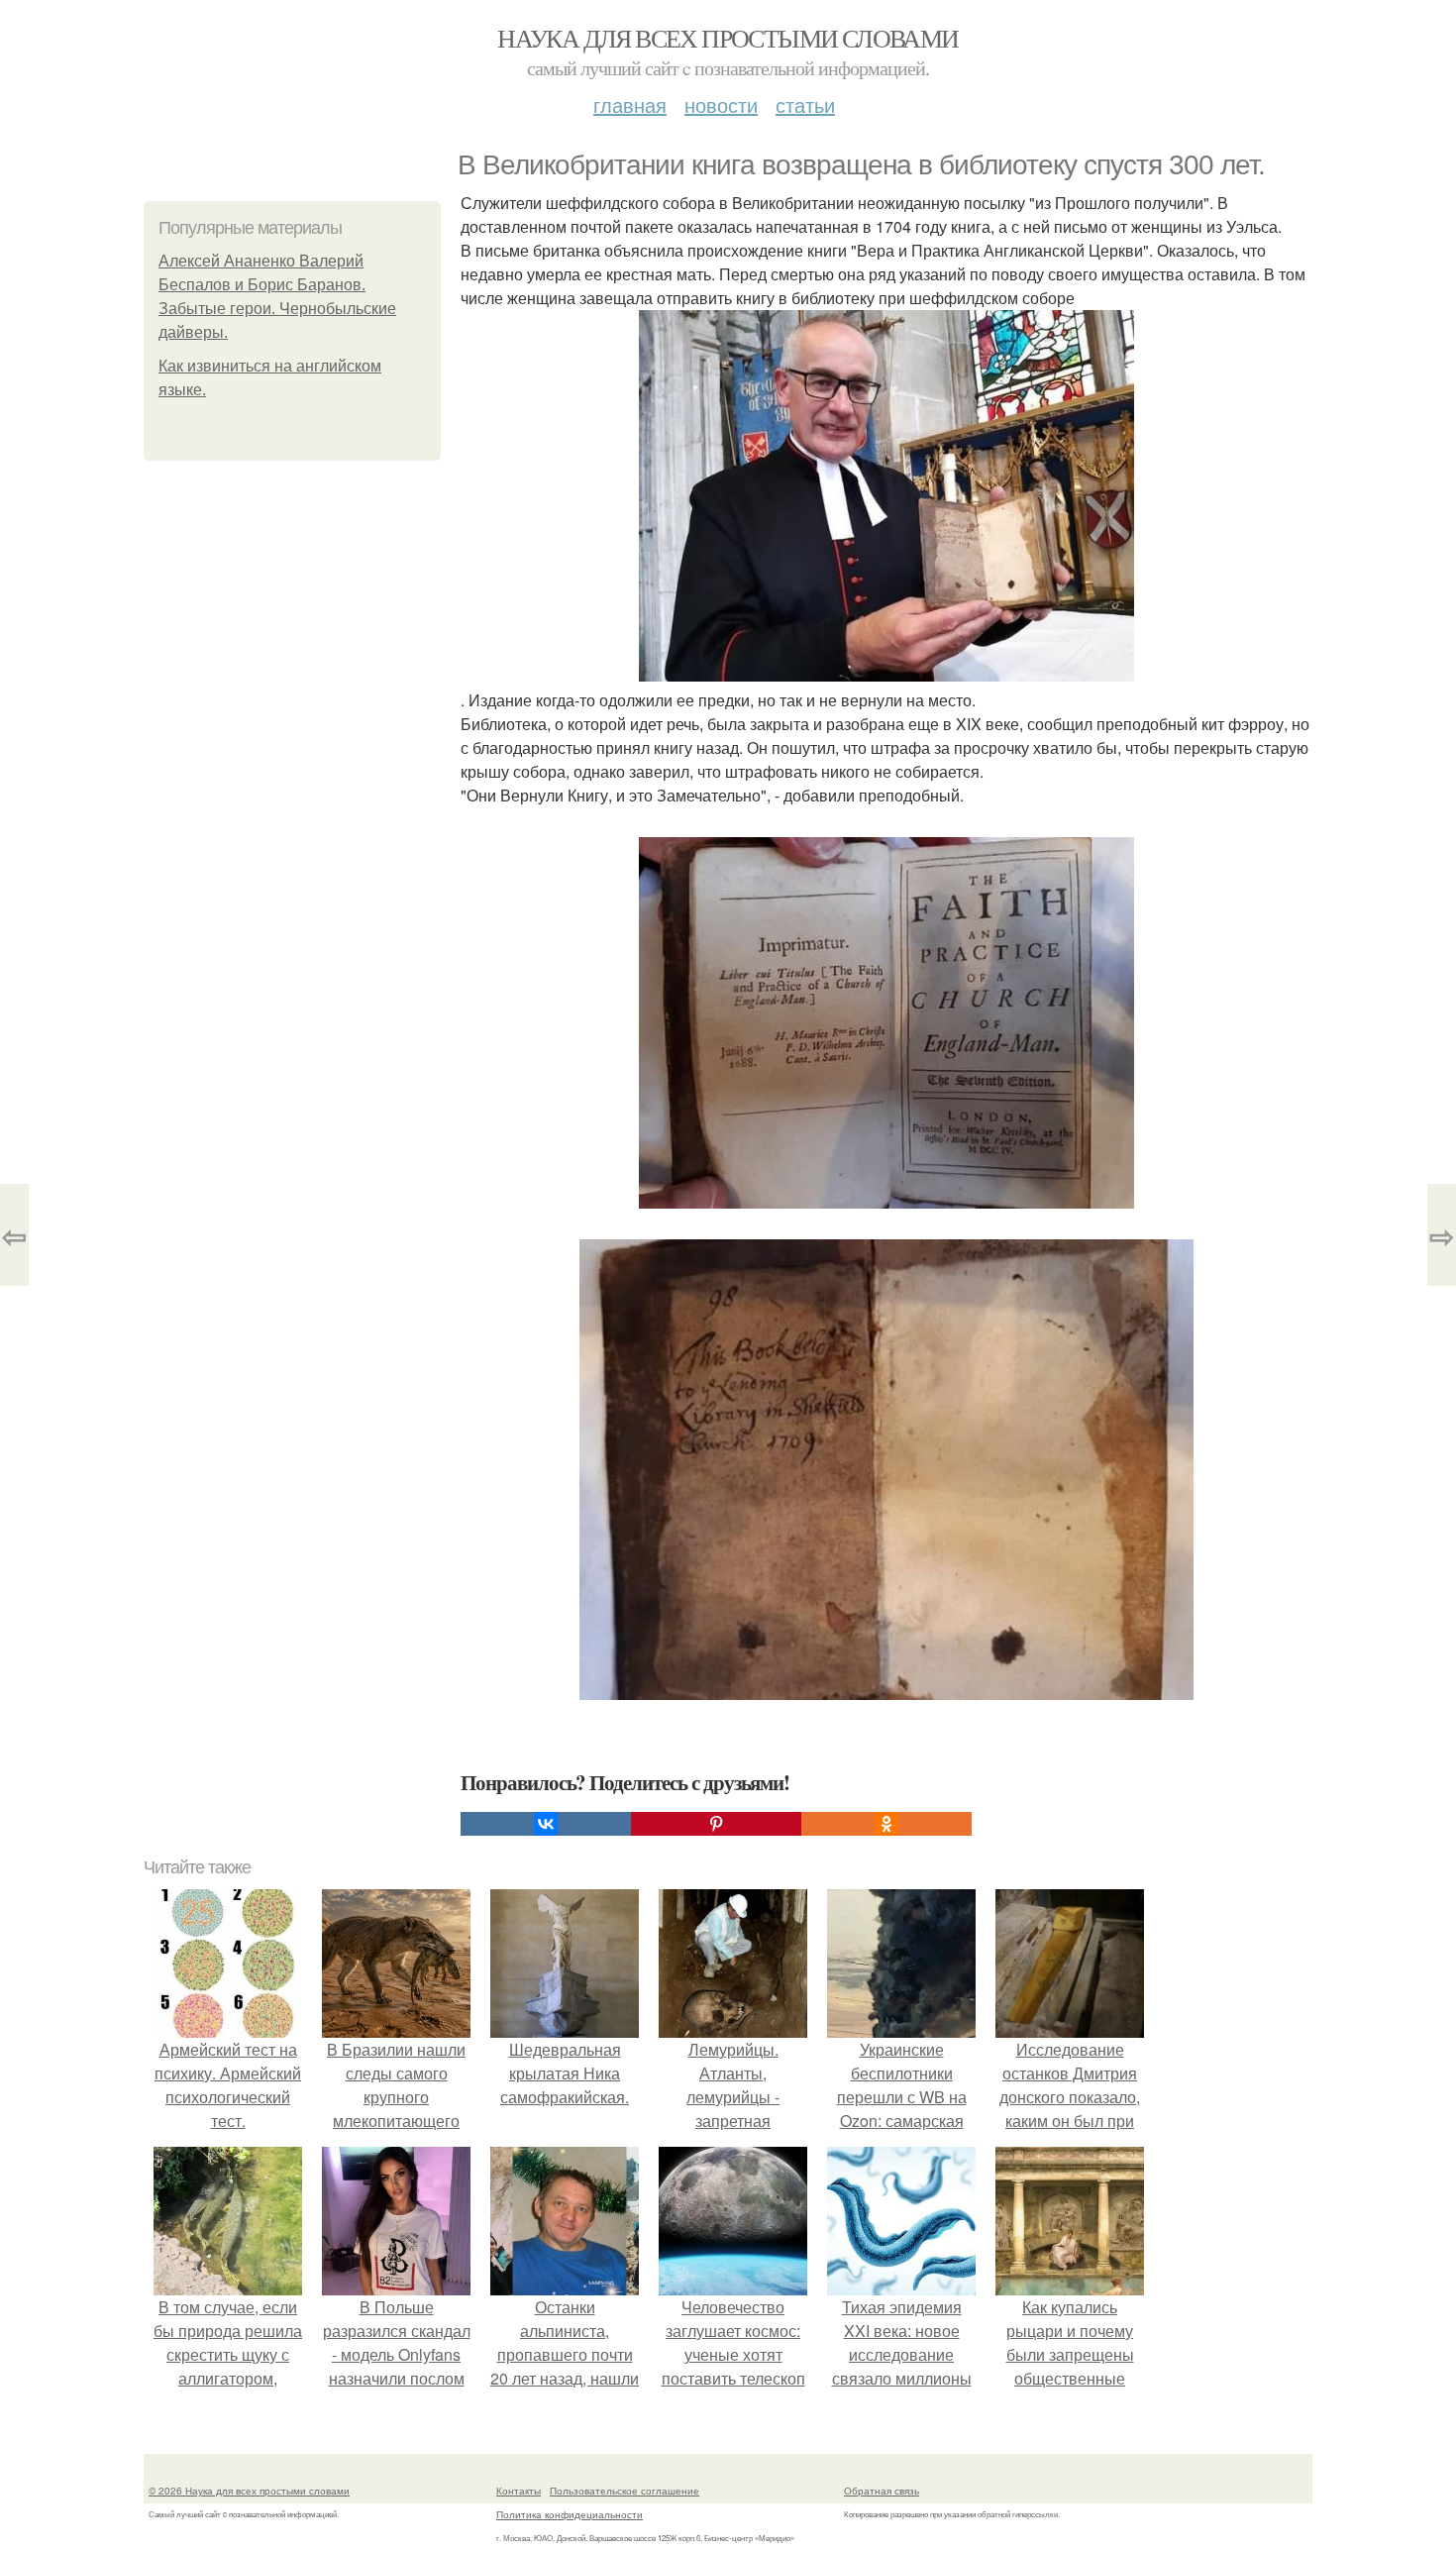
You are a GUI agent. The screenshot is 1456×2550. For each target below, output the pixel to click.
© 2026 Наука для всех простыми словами (249, 2491)
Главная (630, 105)
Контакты (519, 2491)
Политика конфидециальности (570, 2514)
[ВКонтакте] (546, 1824)
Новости (721, 105)
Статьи (805, 105)
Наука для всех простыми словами (728, 38)
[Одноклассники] (886, 1824)
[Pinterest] (716, 1824)
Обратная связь (882, 2491)
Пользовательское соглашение (624, 2491)
